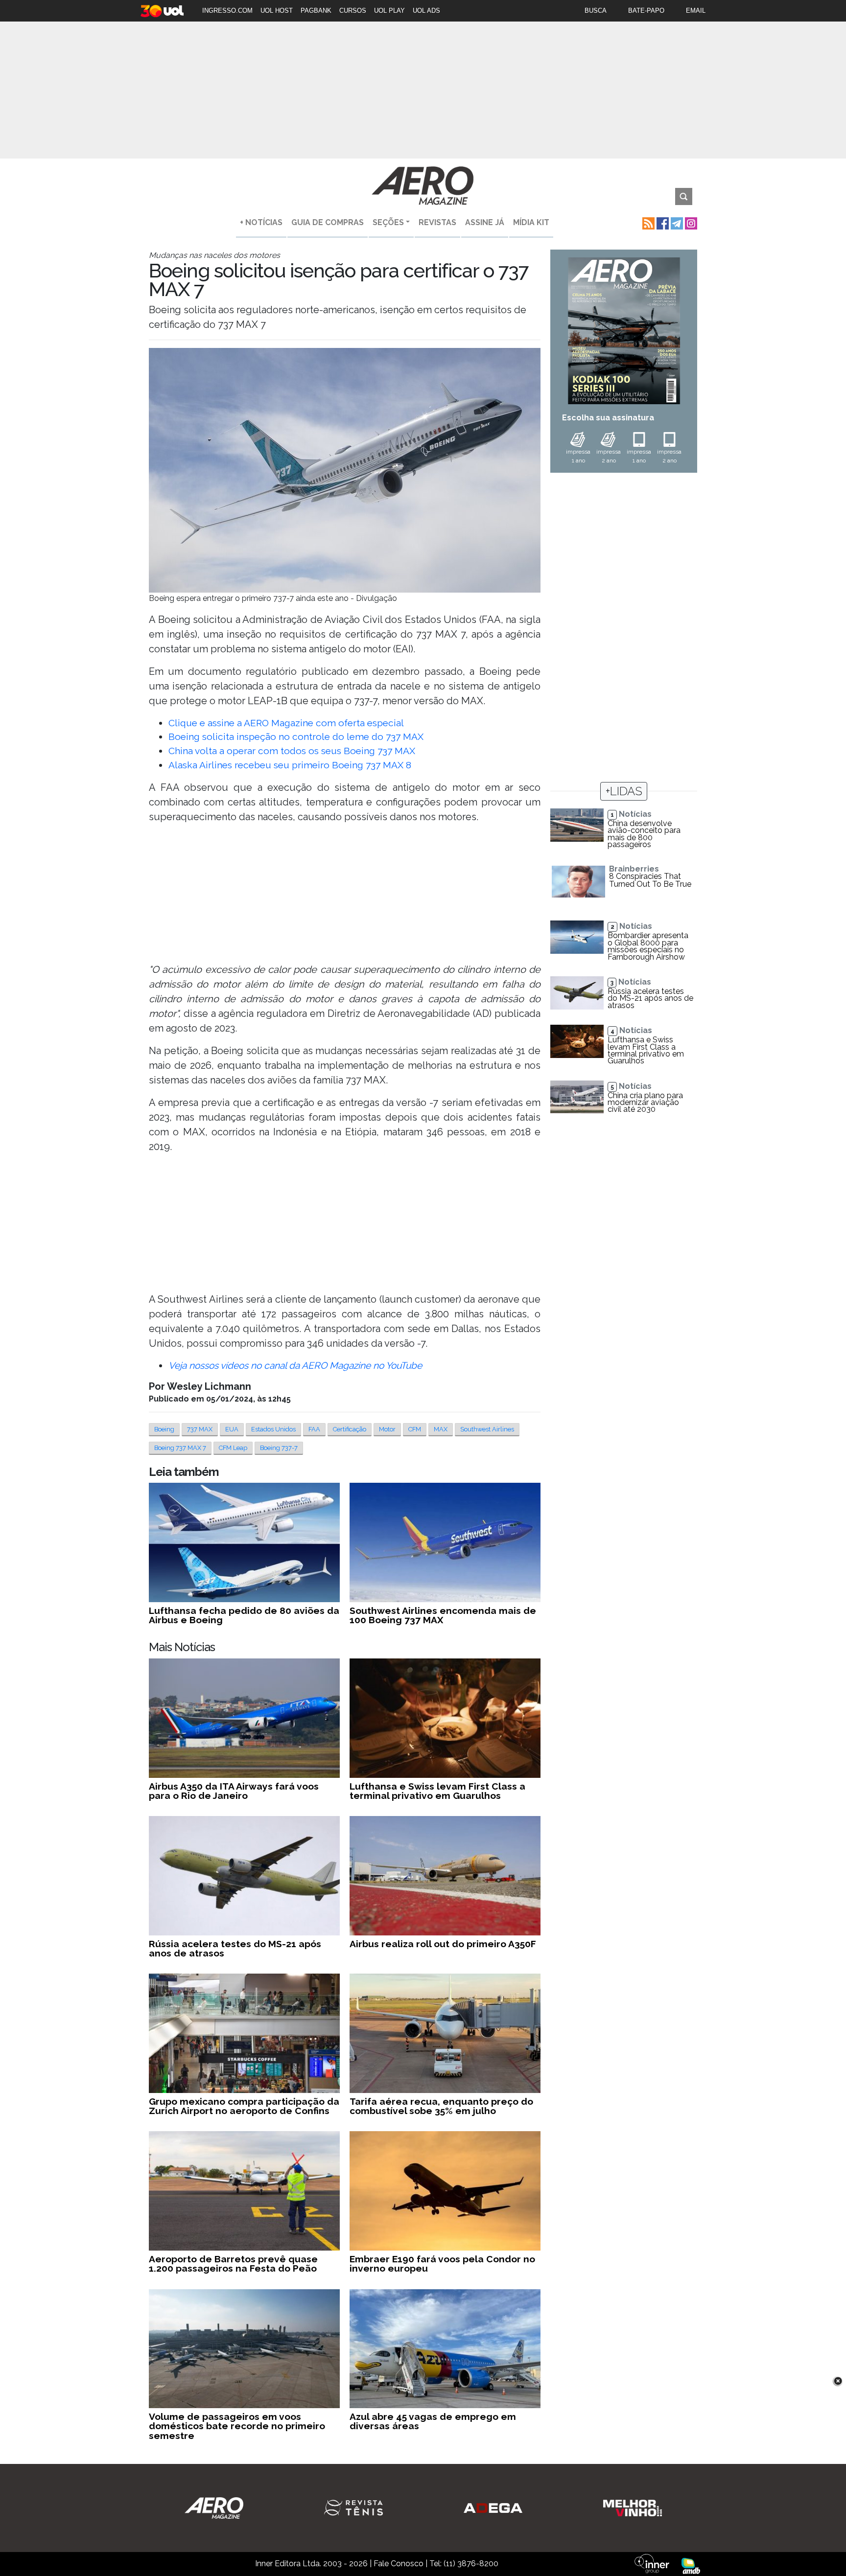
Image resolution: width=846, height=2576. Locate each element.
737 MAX (200, 1429)
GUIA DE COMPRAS (328, 222)
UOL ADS (426, 11)
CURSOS (353, 11)
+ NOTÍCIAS (261, 222)
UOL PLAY (389, 11)
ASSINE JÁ (485, 222)
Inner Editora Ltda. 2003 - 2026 (311, 2564)
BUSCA (596, 11)
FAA (314, 1429)
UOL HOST (277, 11)
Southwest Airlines (487, 1429)
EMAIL (696, 11)
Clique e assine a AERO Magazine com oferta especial (286, 723)
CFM (415, 1429)
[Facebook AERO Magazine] (662, 222)
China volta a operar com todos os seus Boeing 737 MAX (292, 751)
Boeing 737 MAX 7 (180, 1448)
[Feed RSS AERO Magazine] (647, 222)
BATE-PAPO (646, 11)
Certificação (350, 1429)
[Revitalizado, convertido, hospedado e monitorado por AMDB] (691, 2565)
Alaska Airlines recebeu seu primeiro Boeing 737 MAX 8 (290, 765)
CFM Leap (233, 1448)
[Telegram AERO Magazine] (676, 222)
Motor (387, 1429)
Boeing (164, 1429)
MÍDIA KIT (531, 222)
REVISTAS (437, 222)
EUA (232, 1429)
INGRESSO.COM (227, 11)
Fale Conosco (399, 2564)
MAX (441, 1429)
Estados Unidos (273, 1429)
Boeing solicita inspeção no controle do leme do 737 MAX (296, 736)
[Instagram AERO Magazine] (690, 222)
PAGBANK (316, 11)
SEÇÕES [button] (388, 222)
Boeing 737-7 (279, 1448)
